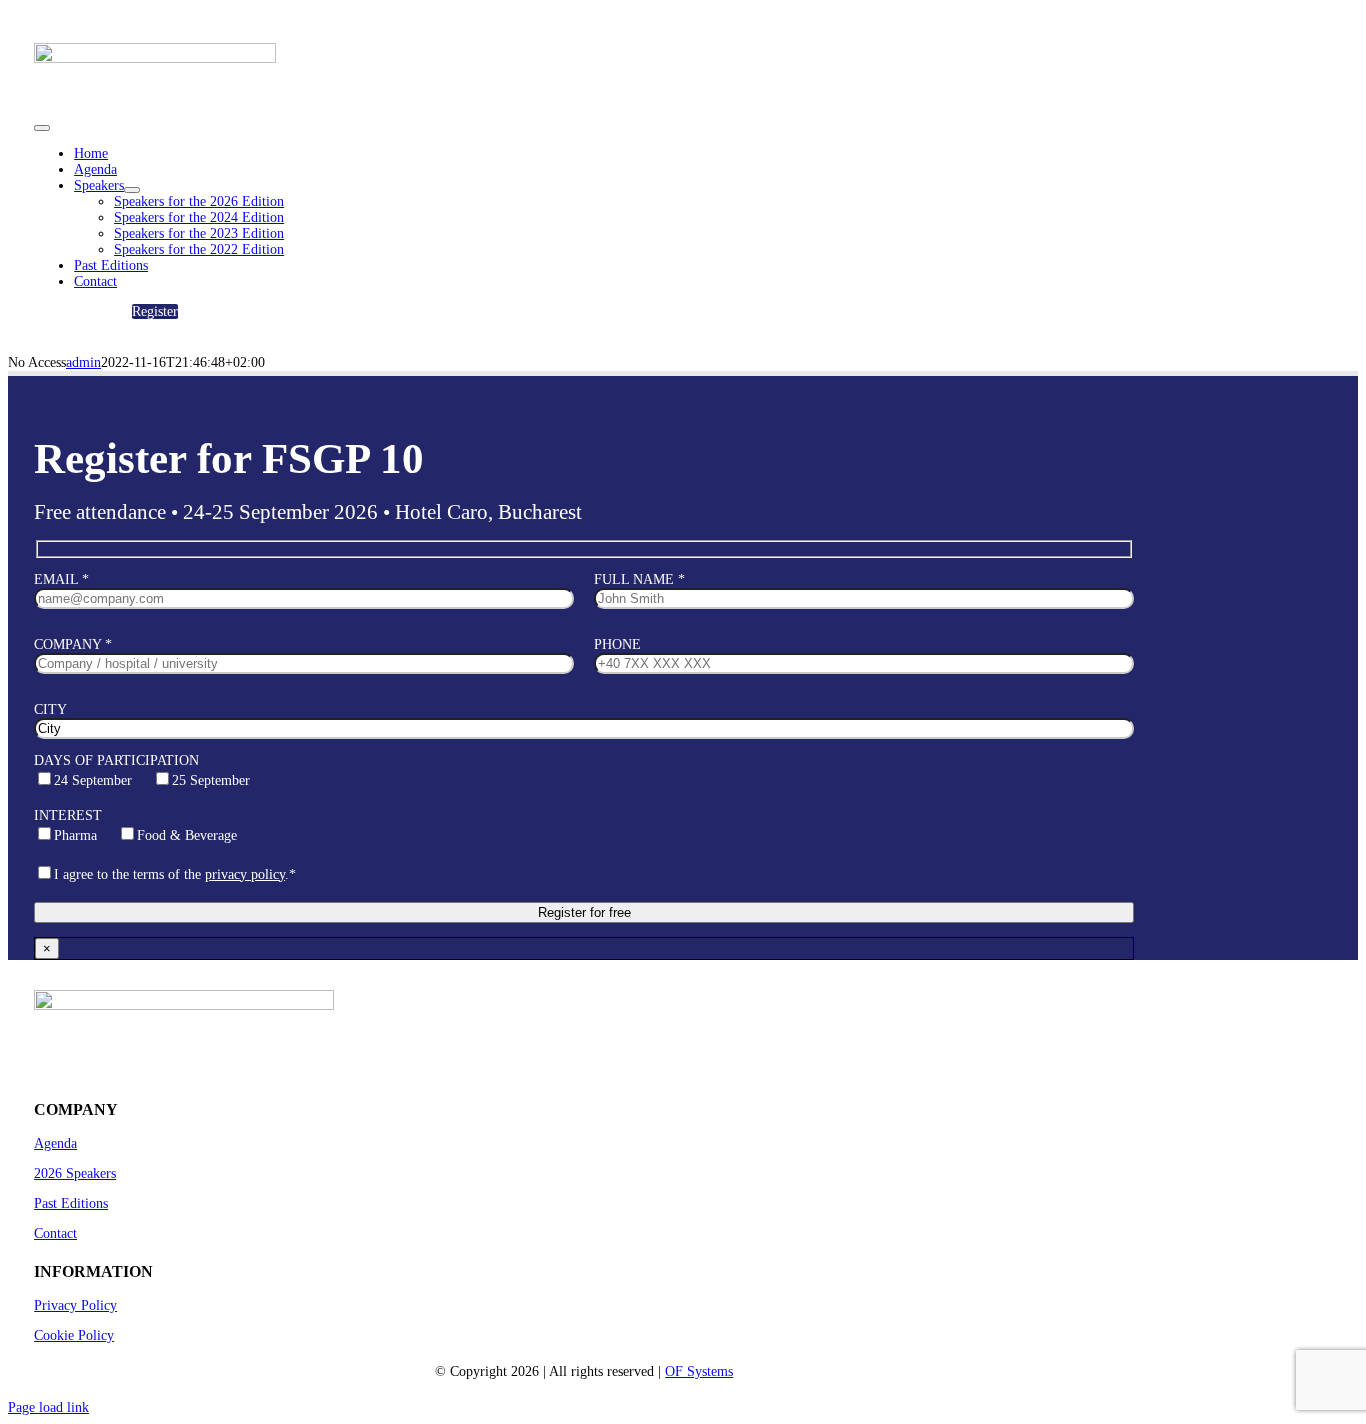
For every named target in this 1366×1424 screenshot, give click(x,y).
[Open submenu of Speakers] (132, 190)
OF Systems (699, 1371)
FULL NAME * (639, 579)
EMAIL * (61, 579)
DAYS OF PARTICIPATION (142, 770)
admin (83, 362)
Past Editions (71, 1203)
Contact (55, 1233)
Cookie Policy (74, 1335)
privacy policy (245, 874)
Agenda (55, 1143)
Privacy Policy (75, 1305)
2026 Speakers (75, 1173)
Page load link (48, 1407)
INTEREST (135, 825)
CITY (50, 709)
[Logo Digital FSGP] (155, 79)
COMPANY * (73, 644)
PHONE (617, 644)
